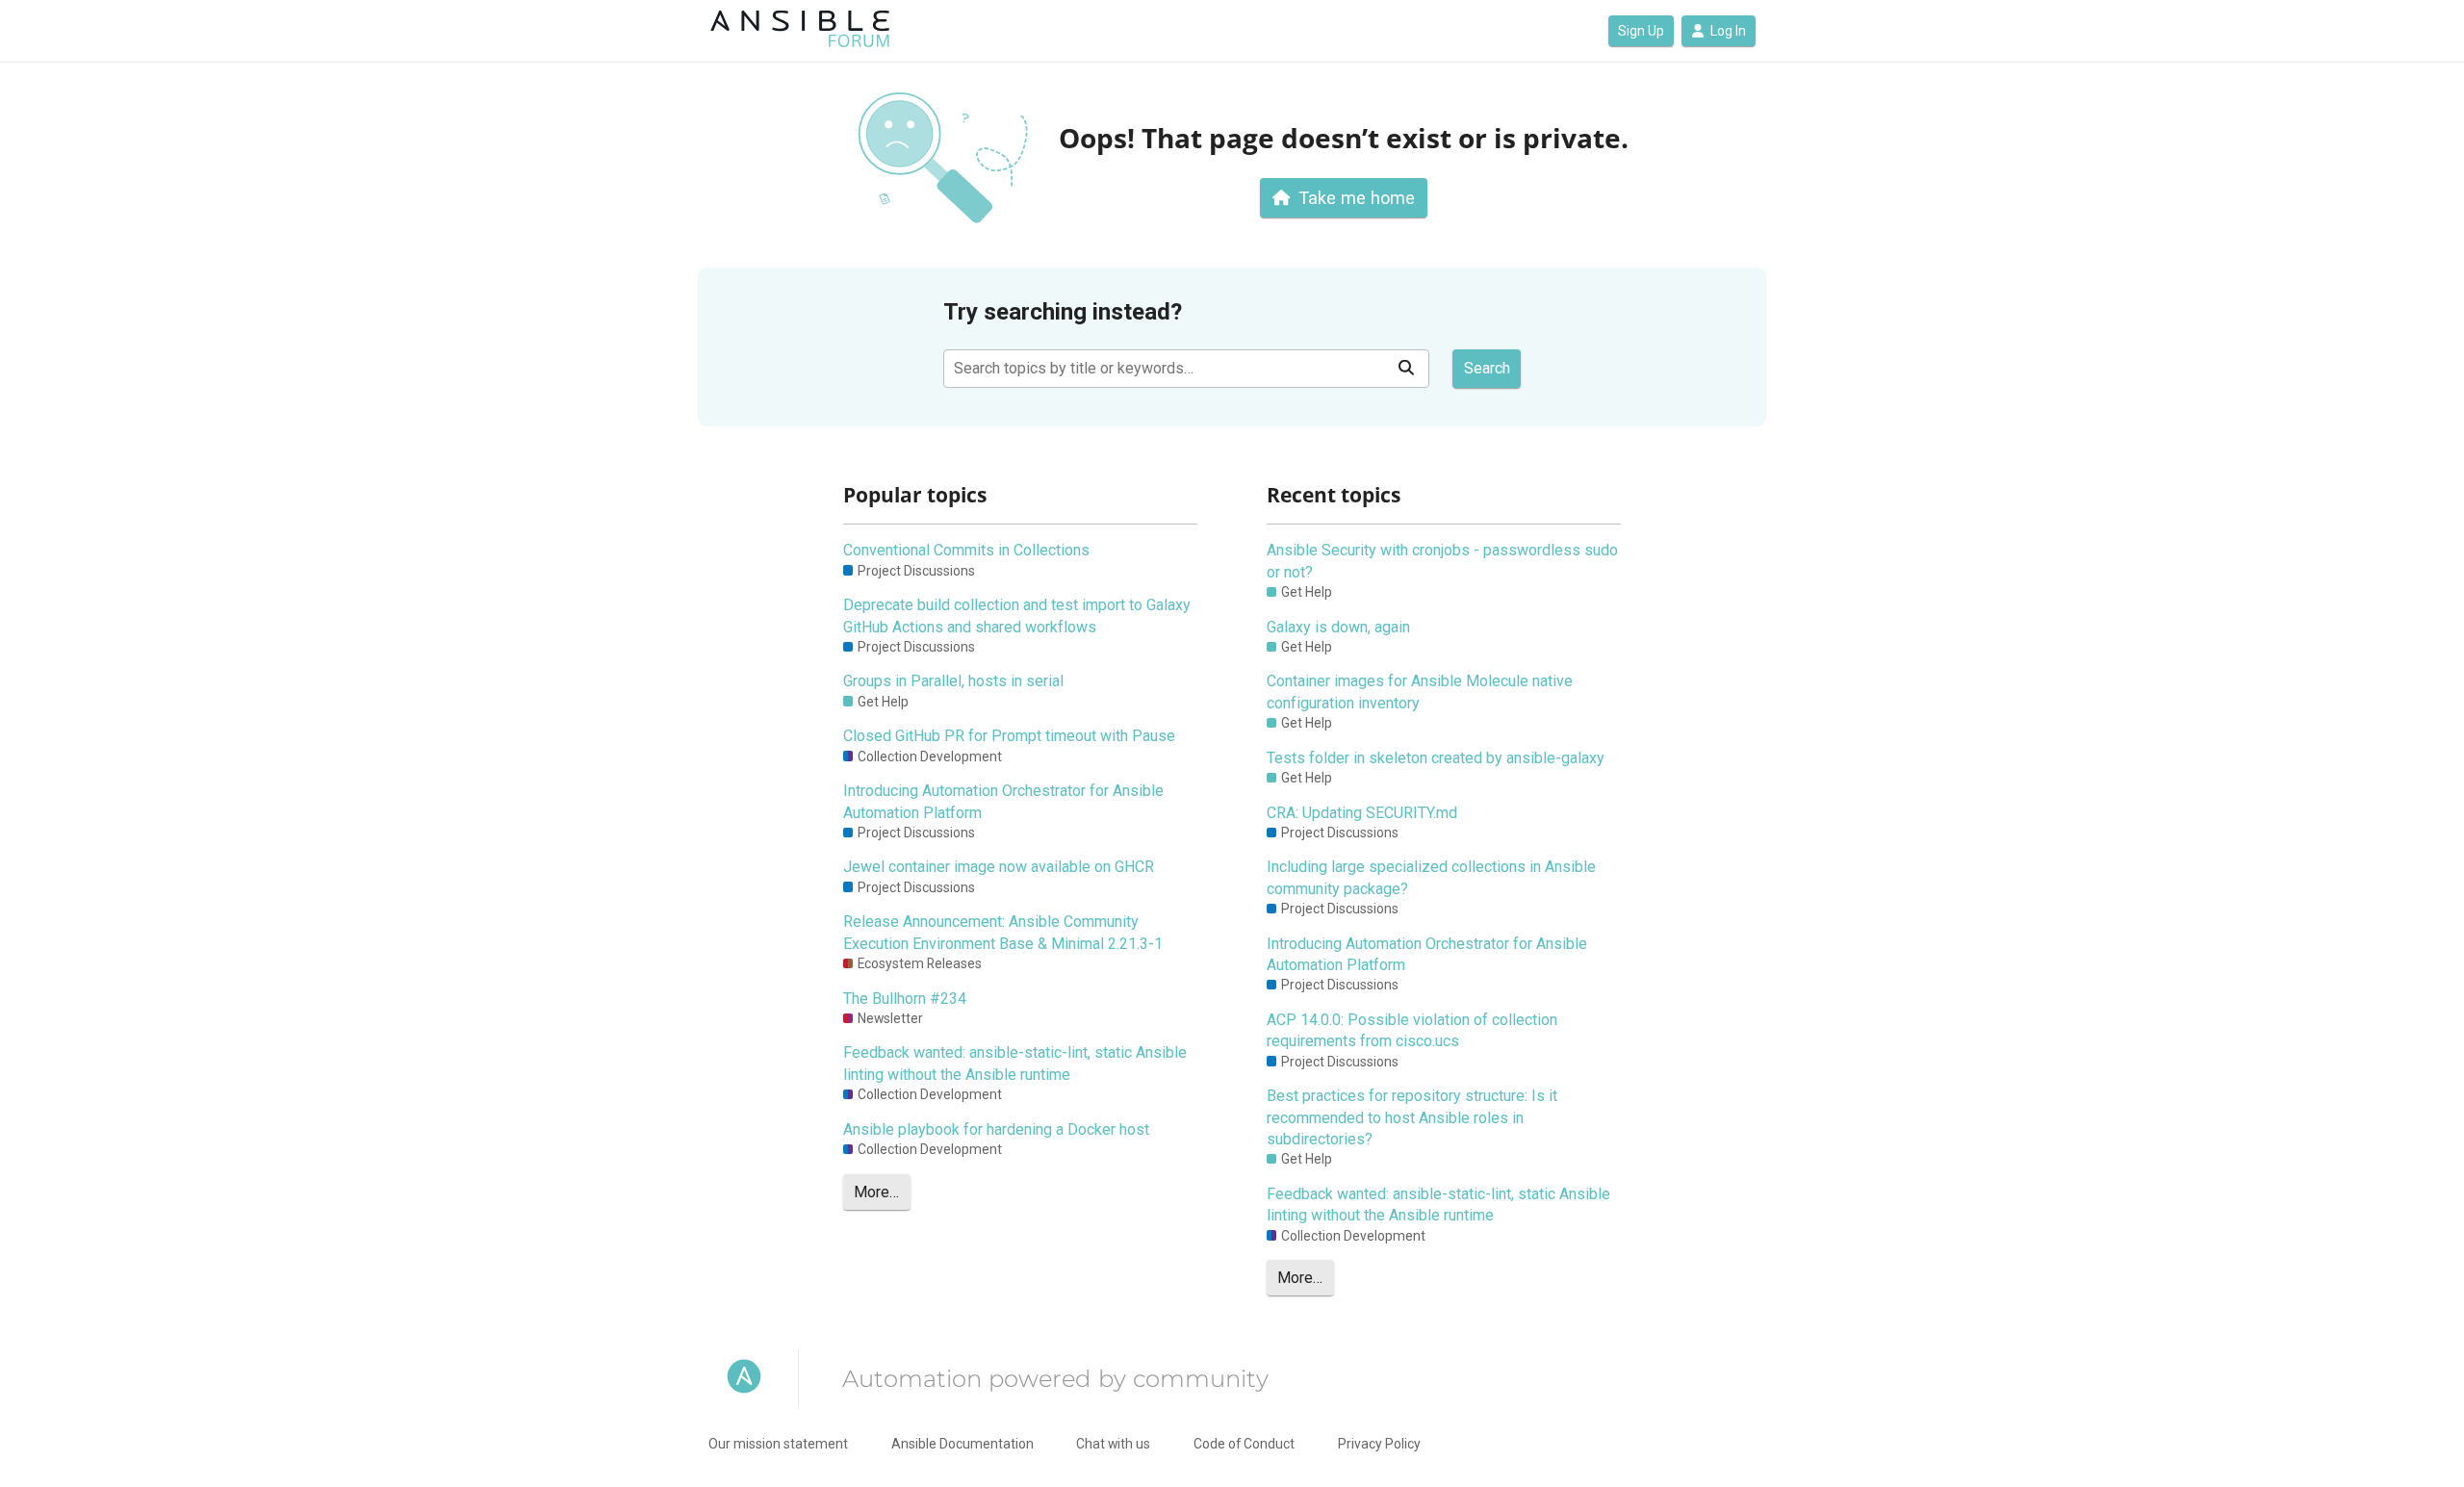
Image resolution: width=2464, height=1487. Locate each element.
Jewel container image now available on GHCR (999, 867)
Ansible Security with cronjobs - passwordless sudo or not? (1442, 561)
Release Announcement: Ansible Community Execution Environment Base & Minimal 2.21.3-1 (1003, 932)
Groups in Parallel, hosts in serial (953, 681)
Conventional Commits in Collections (966, 550)
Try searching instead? (1063, 312)
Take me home (1357, 198)
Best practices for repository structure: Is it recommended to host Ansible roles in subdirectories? (1412, 1117)
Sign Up (1641, 31)
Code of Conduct (1244, 1444)
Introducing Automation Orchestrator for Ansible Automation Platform (1003, 801)
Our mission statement (778, 1444)
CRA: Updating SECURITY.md (1362, 813)
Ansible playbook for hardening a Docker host (996, 1129)
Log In (1728, 31)
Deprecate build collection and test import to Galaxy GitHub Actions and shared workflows (1017, 615)
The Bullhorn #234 (905, 999)
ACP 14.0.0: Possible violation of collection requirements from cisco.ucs (1412, 1030)
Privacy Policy (1379, 1444)
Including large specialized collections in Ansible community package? (1431, 877)
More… (876, 1192)
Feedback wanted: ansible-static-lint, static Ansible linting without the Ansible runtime (1015, 1063)
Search (1487, 368)
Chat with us (1113, 1444)
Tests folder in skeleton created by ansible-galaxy (1436, 758)
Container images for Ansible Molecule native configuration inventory (1420, 692)
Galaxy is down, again (1338, 627)
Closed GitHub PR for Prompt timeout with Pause (1009, 736)
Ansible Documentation (962, 1444)
